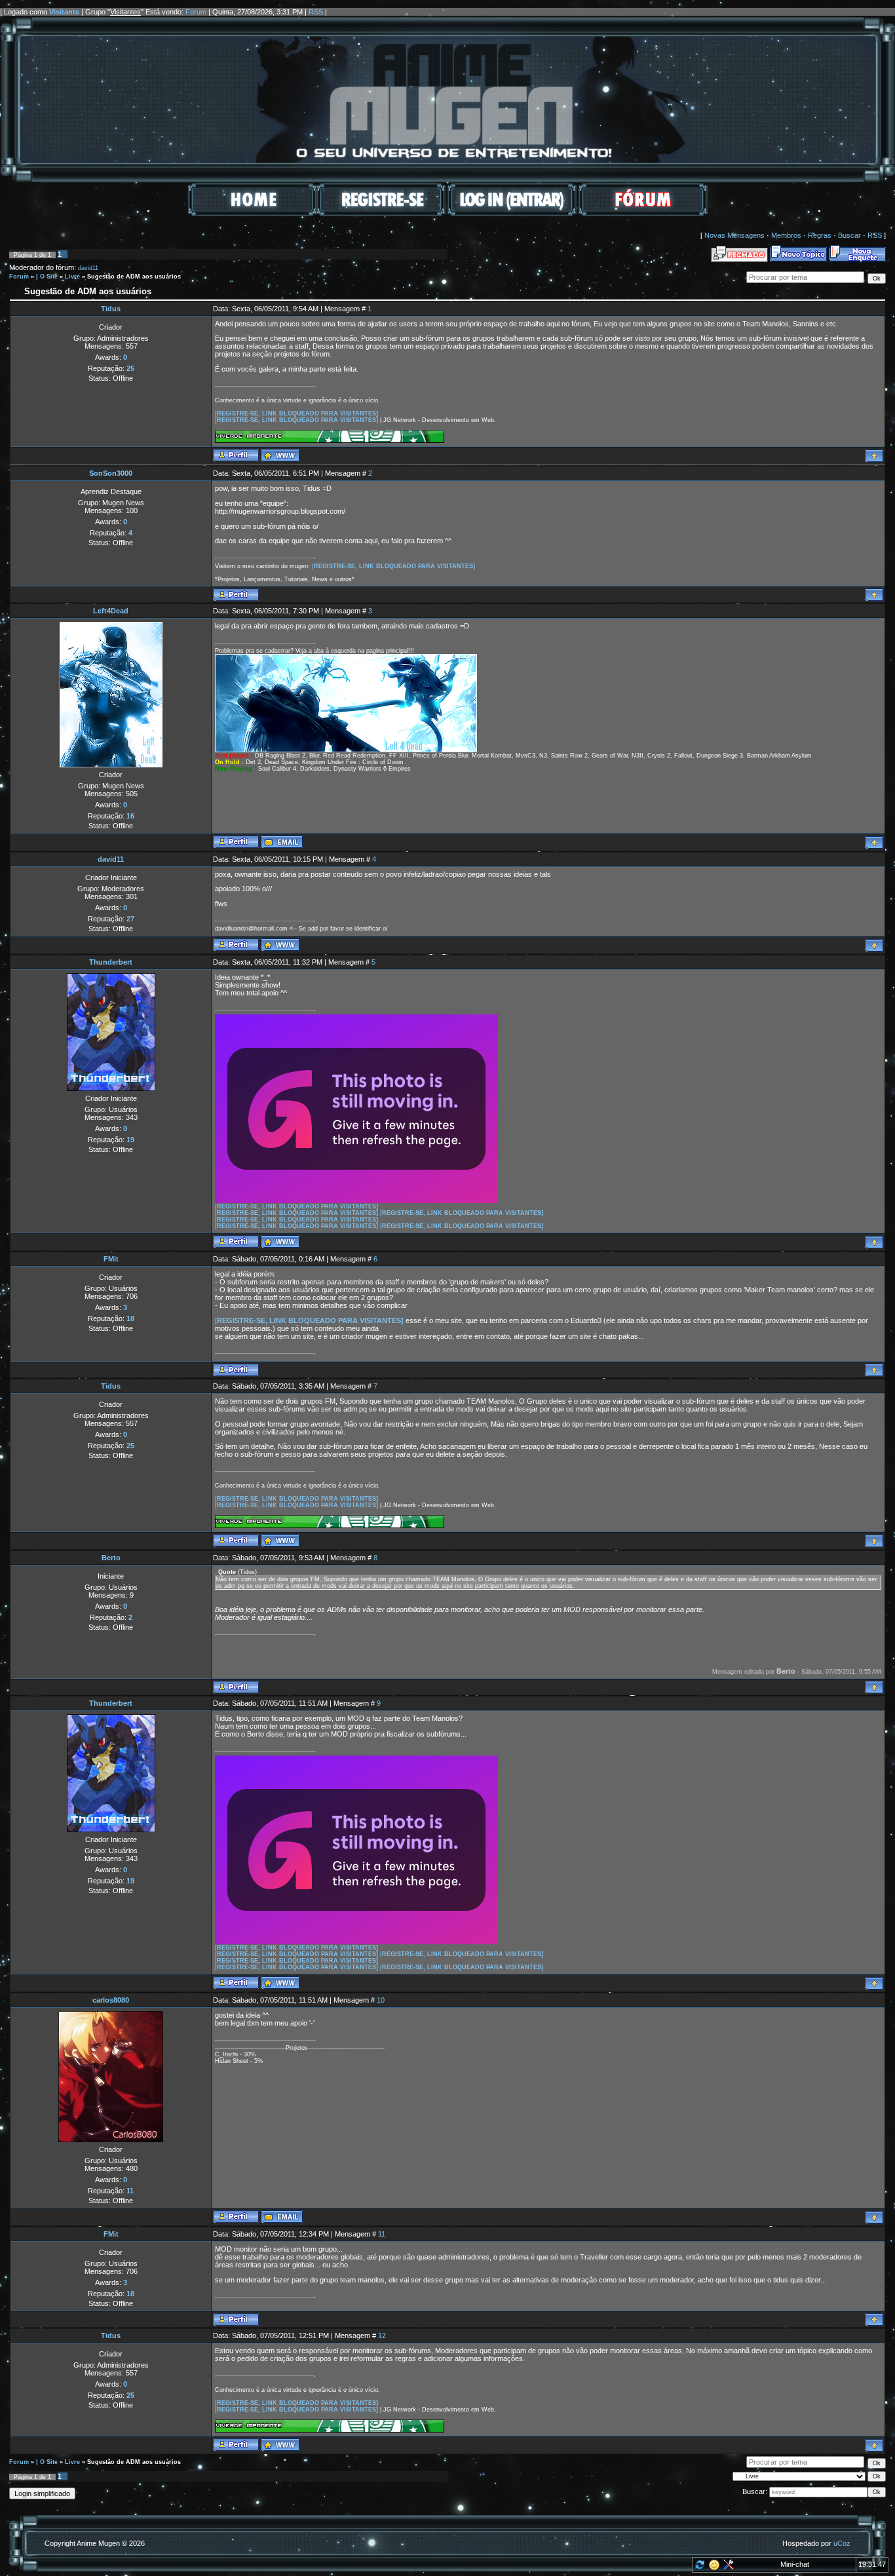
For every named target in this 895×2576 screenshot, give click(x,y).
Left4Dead (111, 611)
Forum (196, 12)
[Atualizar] (699, 2567)
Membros (786, 235)
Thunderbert (111, 962)
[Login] (512, 214)
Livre (72, 277)
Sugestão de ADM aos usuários (134, 277)
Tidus (111, 309)
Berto (111, 1558)
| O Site (47, 277)
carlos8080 (111, 2000)
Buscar (849, 235)
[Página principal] (280, 455)
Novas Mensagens (734, 235)
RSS (316, 12)
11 (382, 2234)
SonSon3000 (111, 473)
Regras (820, 235)
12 (382, 2336)
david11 (88, 268)
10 (381, 2000)
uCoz (842, 2543)
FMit (111, 1259)
